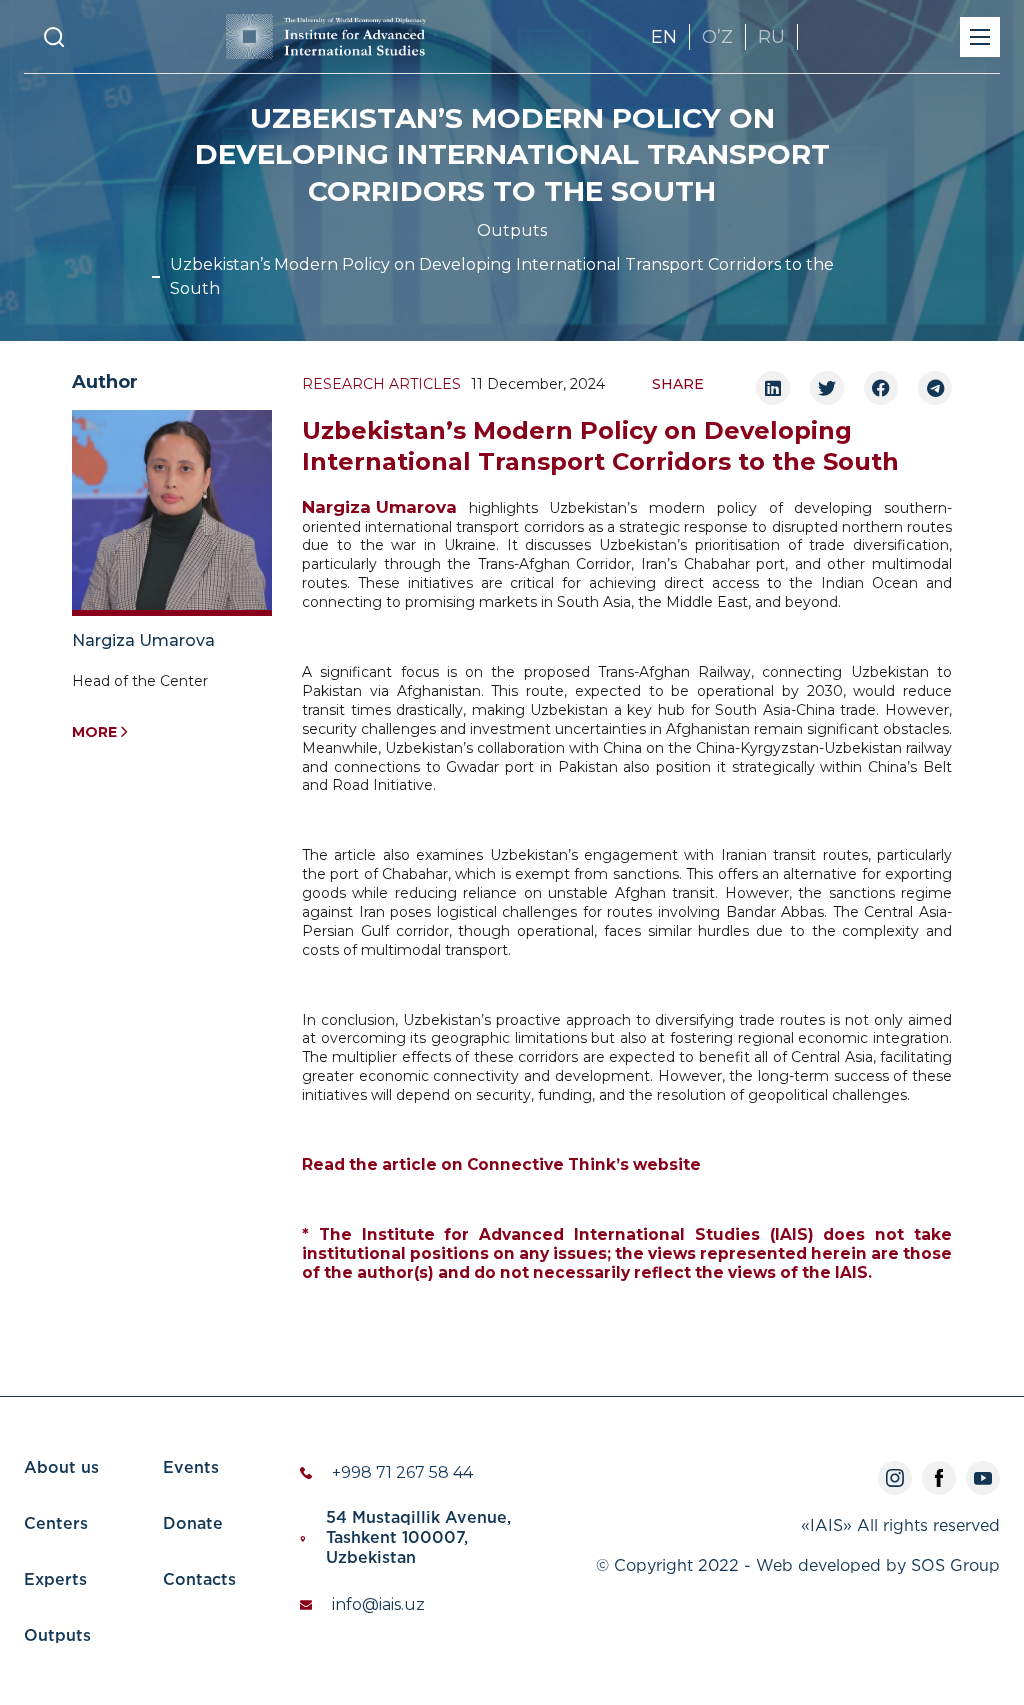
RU (771, 37)
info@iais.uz (378, 1604)
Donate (193, 1524)
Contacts (199, 1580)
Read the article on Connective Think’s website (501, 1165)
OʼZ (717, 37)
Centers (56, 1524)
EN (664, 37)
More (94, 732)
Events (191, 1468)
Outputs (512, 230)
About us (61, 1468)
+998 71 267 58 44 (402, 1472)
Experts (55, 1580)
